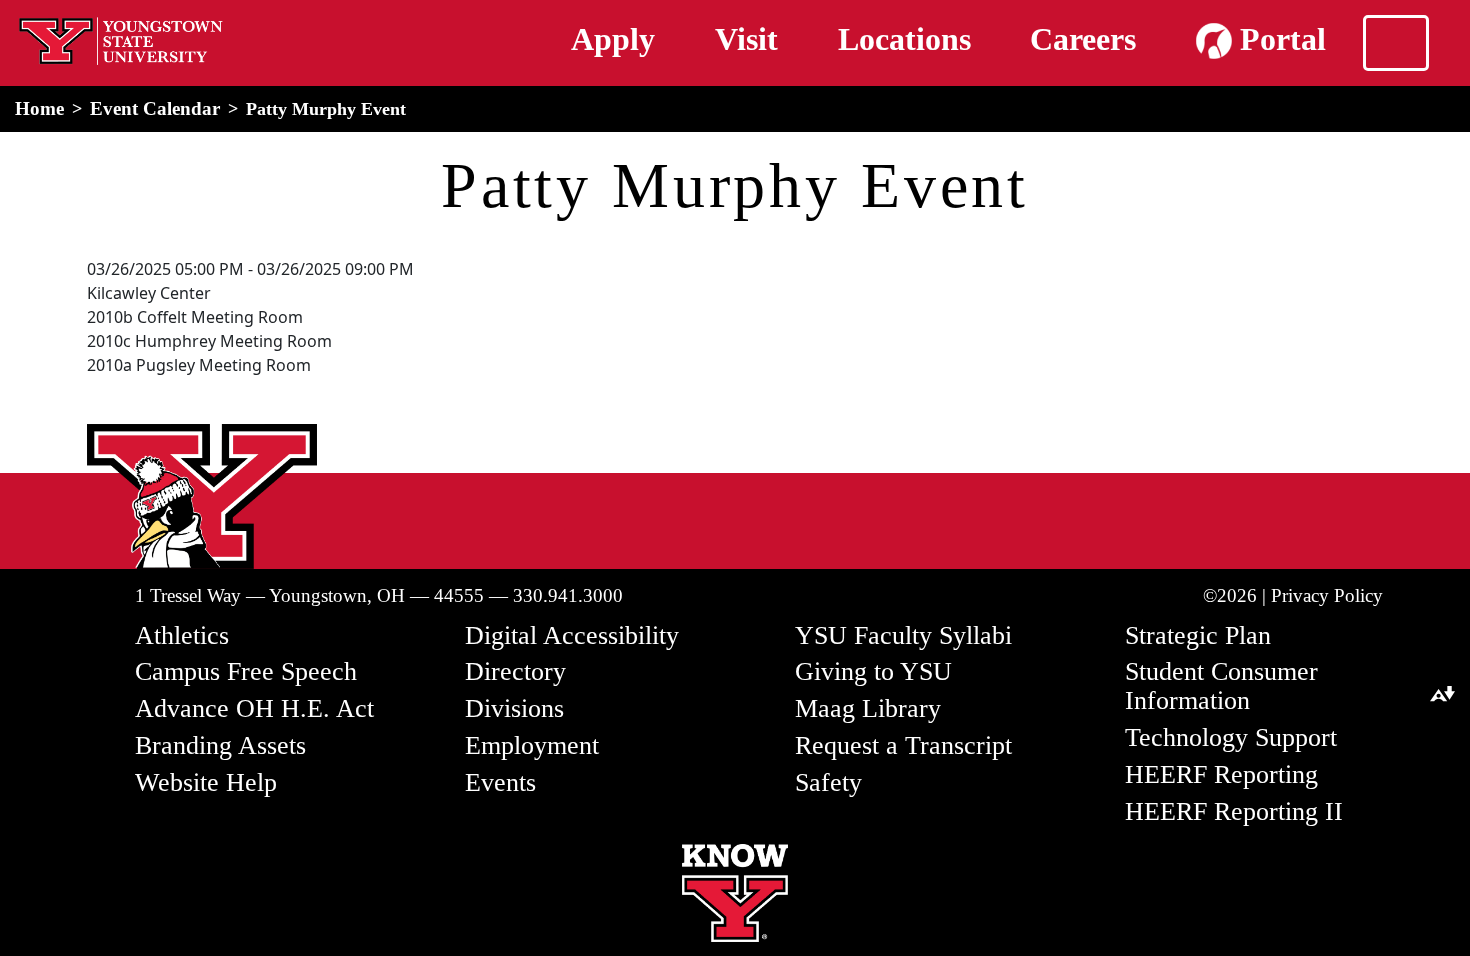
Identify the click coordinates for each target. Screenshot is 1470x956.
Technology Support (1231, 737)
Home (39, 108)
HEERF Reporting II (1234, 811)
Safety (828, 782)
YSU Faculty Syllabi (903, 635)
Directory (515, 671)
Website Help (206, 782)
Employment (532, 745)
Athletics (182, 635)
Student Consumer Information (1221, 686)
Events (500, 782)
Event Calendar (155, 108)
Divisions (514, 708)
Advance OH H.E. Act (254, 708)
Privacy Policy (1327, 595)
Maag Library (868, 708)
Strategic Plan (1198, 635)
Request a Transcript (903, 745)
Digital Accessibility (572, 635)
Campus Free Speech (246, 671)
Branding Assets (220, 745)
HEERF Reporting (1221, 774)
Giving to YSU (873, 671)
